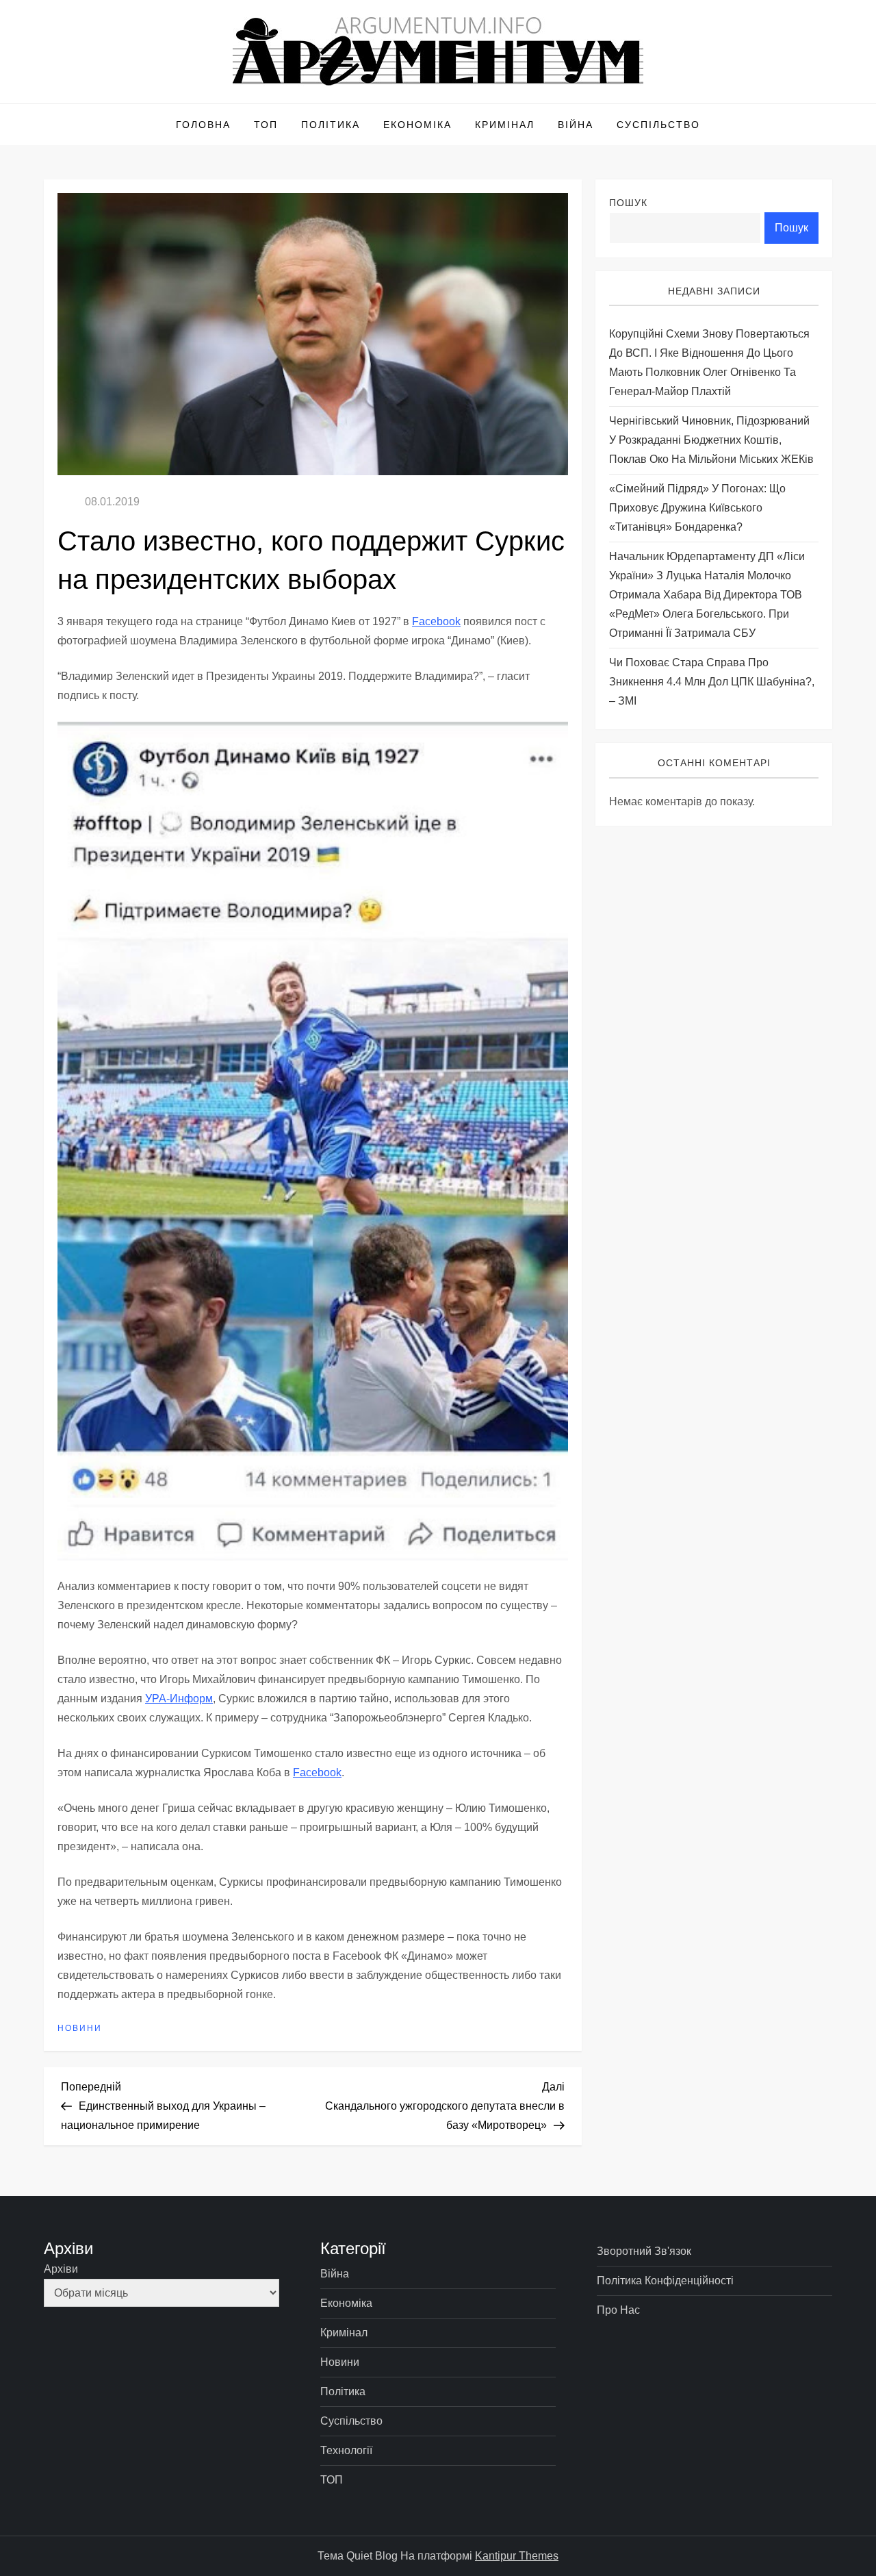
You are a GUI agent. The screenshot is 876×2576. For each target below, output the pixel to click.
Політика (331, 125)
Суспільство (658, 125)
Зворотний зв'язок (644, 2251)
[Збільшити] (550, 740)
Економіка (417, 125)
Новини (80, 2028)
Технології (346, 2450)
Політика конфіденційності (665, 2281)
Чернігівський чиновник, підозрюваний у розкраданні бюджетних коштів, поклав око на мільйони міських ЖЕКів (711, 441)
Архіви (61, 2269)
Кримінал (505, 125)
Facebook (436, 621)
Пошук (628, 203)
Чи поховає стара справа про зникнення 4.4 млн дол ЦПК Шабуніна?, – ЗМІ (712, 682)
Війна (576, 125)
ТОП (266, 125)
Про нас (618, 2310)
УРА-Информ (179, 1699)
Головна (203, 125)
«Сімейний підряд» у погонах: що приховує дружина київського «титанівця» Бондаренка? (697, 508)
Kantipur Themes (517, 2556)
